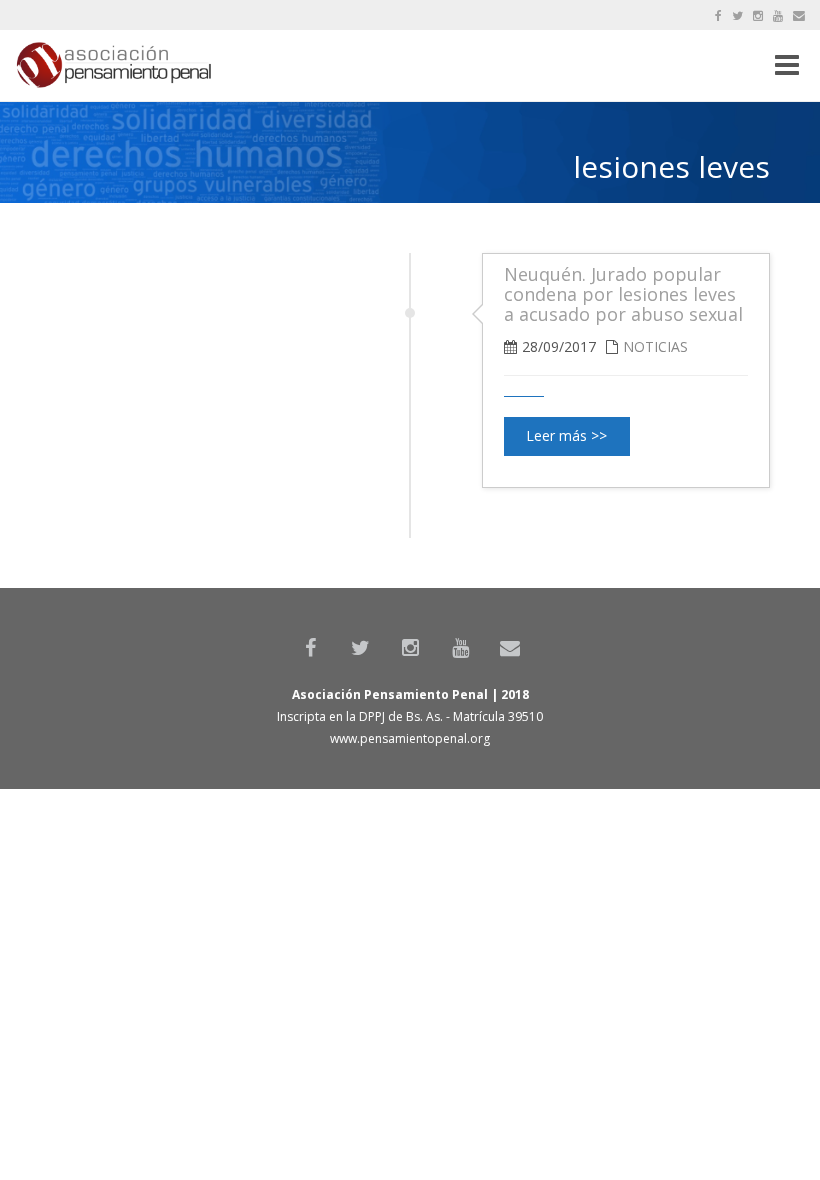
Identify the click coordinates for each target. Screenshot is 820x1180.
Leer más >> (566, 435)
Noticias (655, 346)
